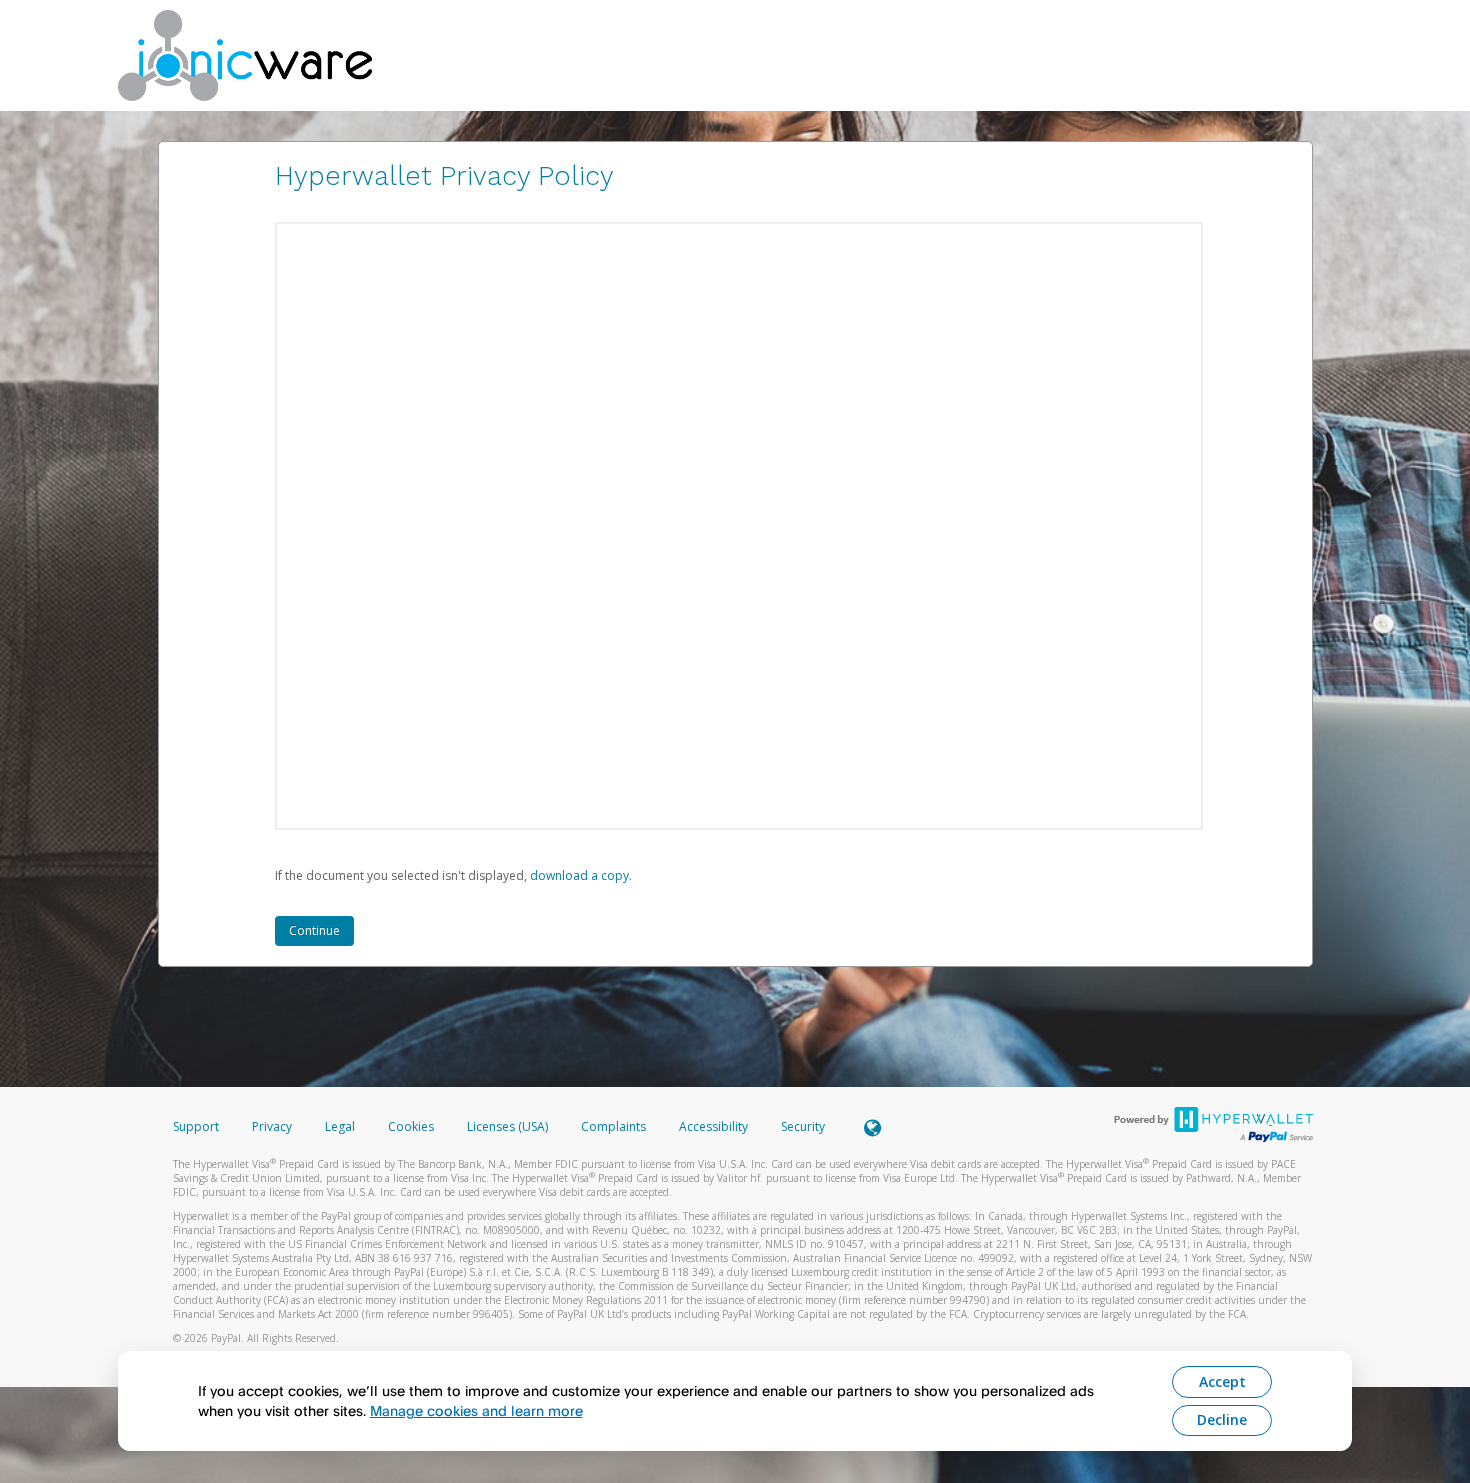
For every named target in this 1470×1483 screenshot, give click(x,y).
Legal (340, 1126)
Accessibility (713, 1126)
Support (196, 1126)
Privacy (272, 1126)
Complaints (615, 1126)
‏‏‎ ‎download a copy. (579, 875)
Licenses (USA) (509, 1126)
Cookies (411, 1126)
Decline (1222, 1419)
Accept (1222, 1381)
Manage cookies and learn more (476, 1410)
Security (803, 1126)
